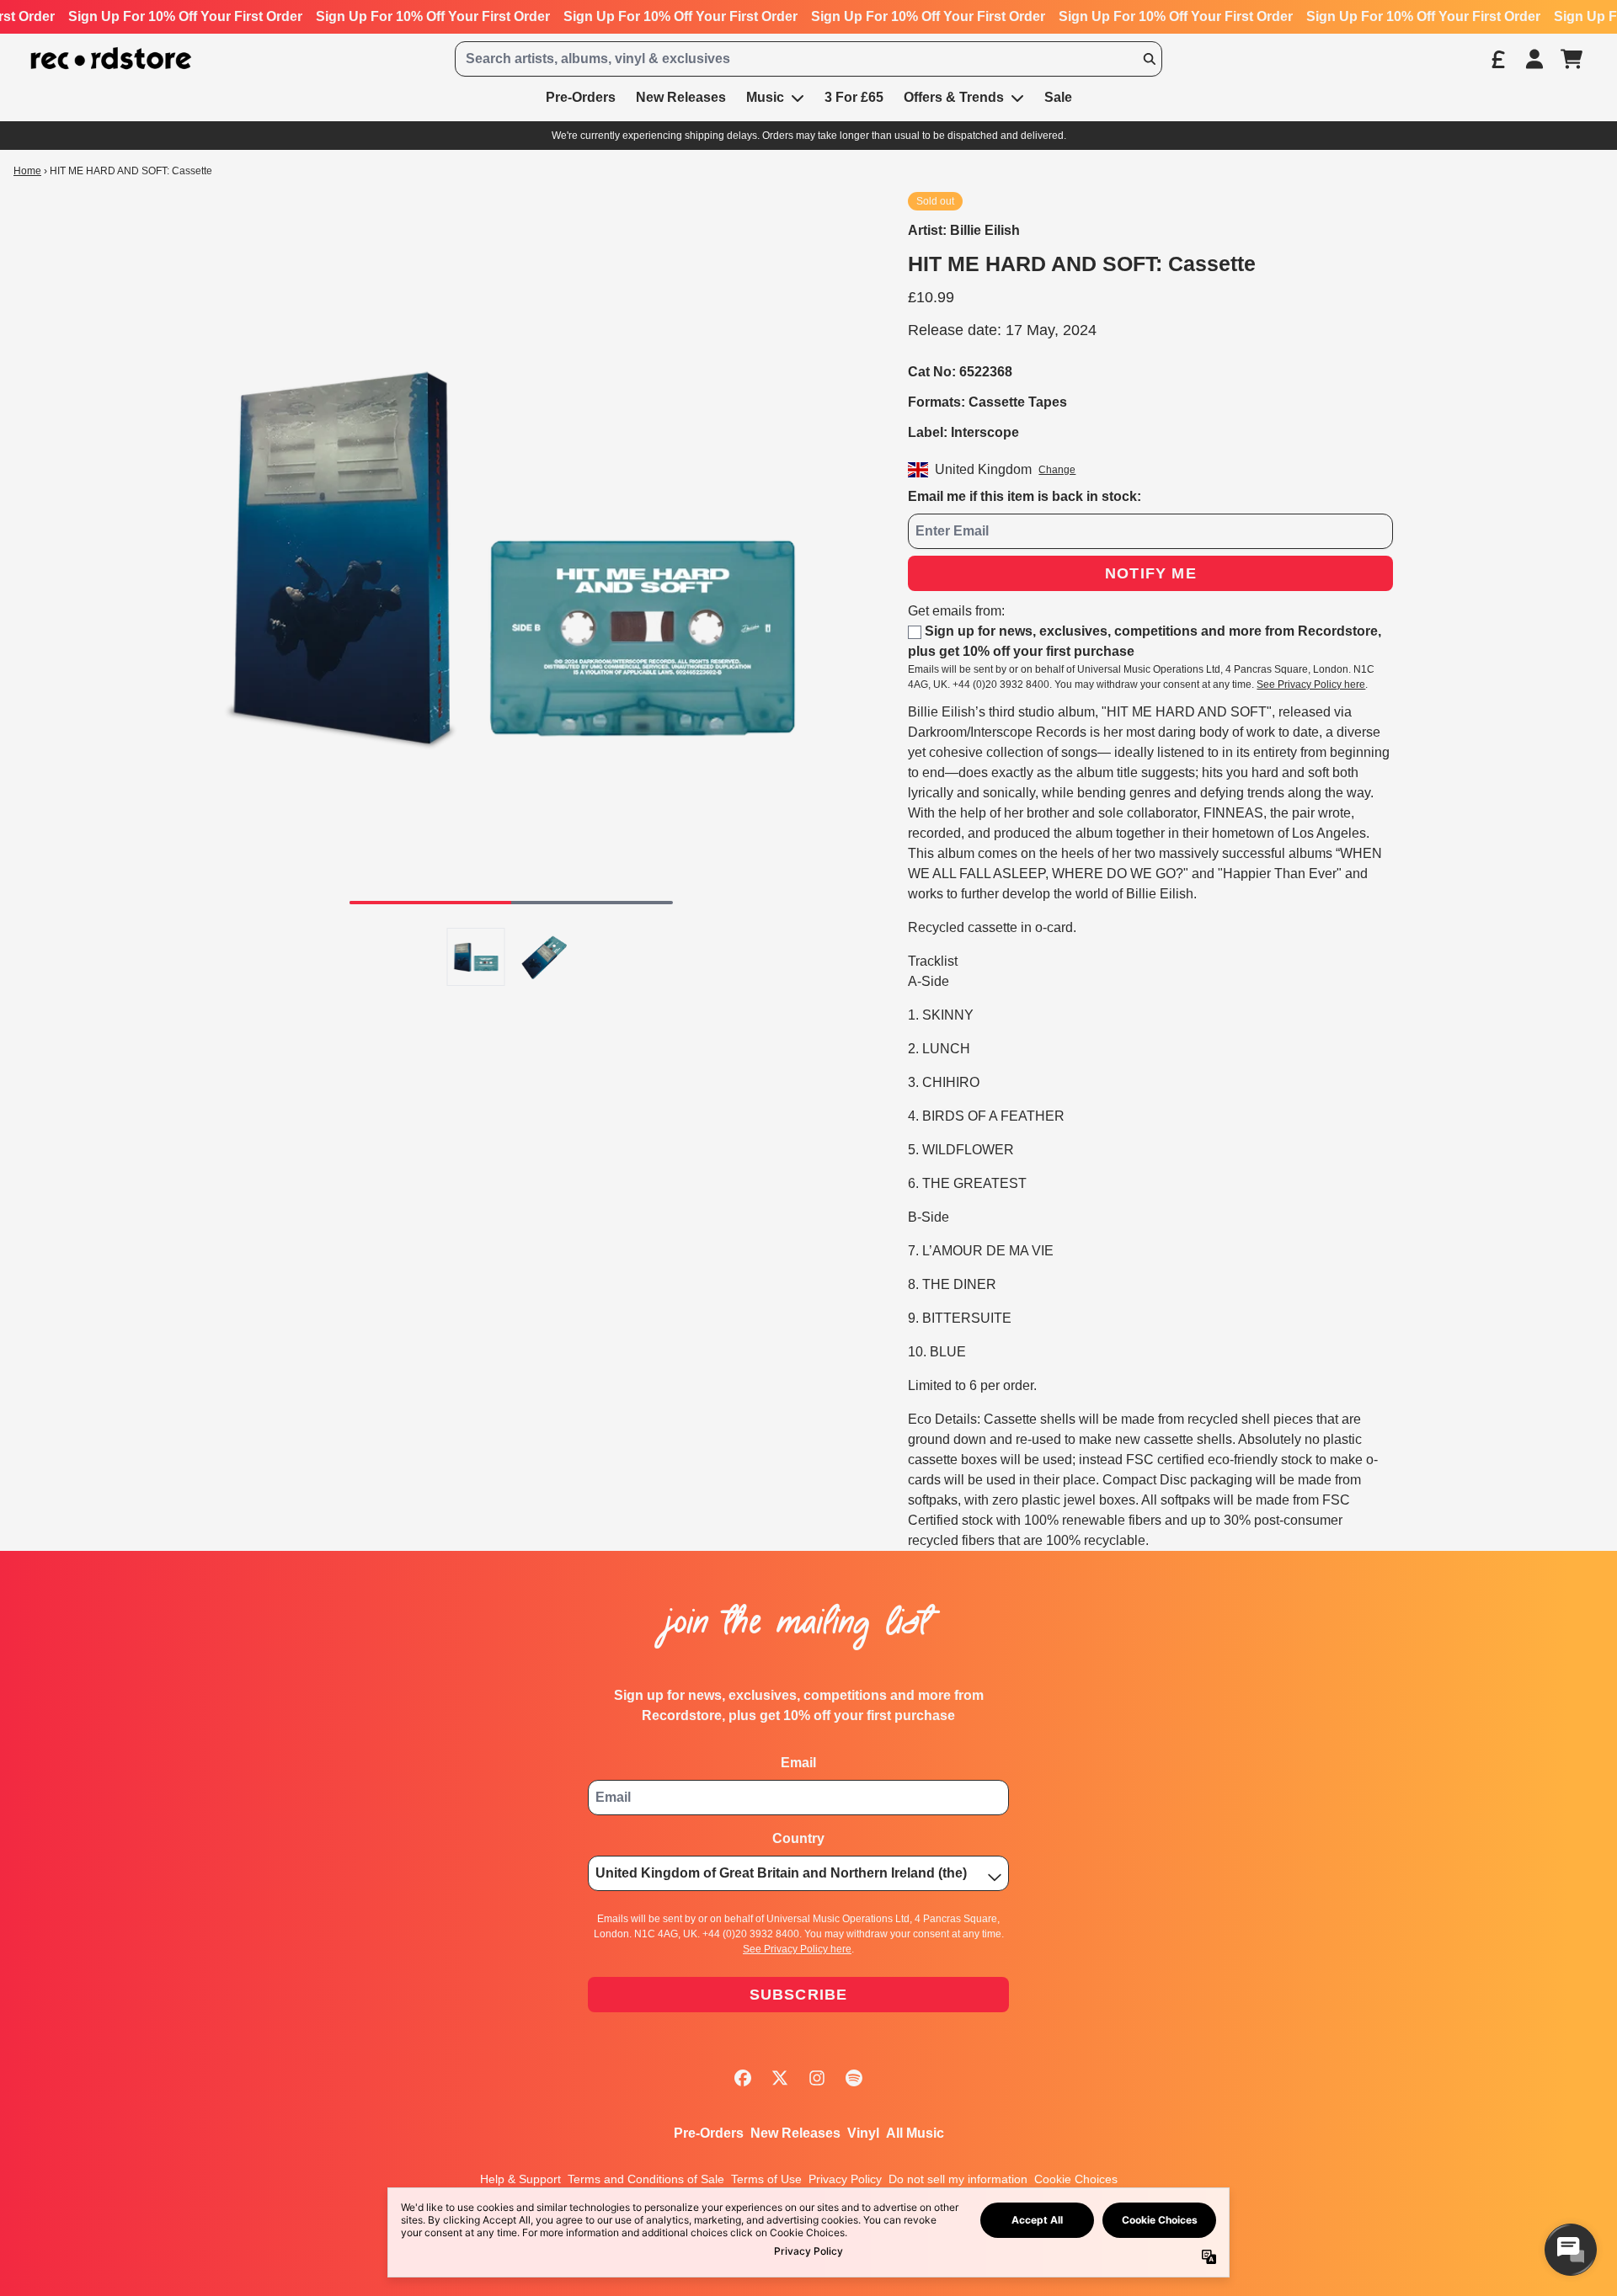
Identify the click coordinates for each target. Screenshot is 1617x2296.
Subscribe (799, 1995)
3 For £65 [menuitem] (854, 97)
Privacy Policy (845, 2179)
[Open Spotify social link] (854, 2078)
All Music (915, 2133)
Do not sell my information (958, 2179)
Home (27, 171)
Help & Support (520, 2179)
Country (798, 1838)
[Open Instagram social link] (817, 2078)
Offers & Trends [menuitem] (954, 97)
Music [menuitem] (765, 97)
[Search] (1149, 59)
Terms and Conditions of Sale (646, 2179)
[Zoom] (511, 555)
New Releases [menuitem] (681, 97)
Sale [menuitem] (1058, 97)
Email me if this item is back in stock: (1025, 496)
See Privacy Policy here (1311, 685)
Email (798, 1763)
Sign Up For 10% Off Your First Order (185, 16)
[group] (476, 957)
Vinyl (863, 2133)
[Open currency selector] (1497, 59)
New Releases (795, 2133)
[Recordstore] (111, 59)
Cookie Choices (1076, 2179)
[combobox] (808, 59)
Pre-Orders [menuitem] (581, 97)
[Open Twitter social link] (780, 2078)
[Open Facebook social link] (743, 2078)
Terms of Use (766, 2179)
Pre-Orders (709, 2133)
